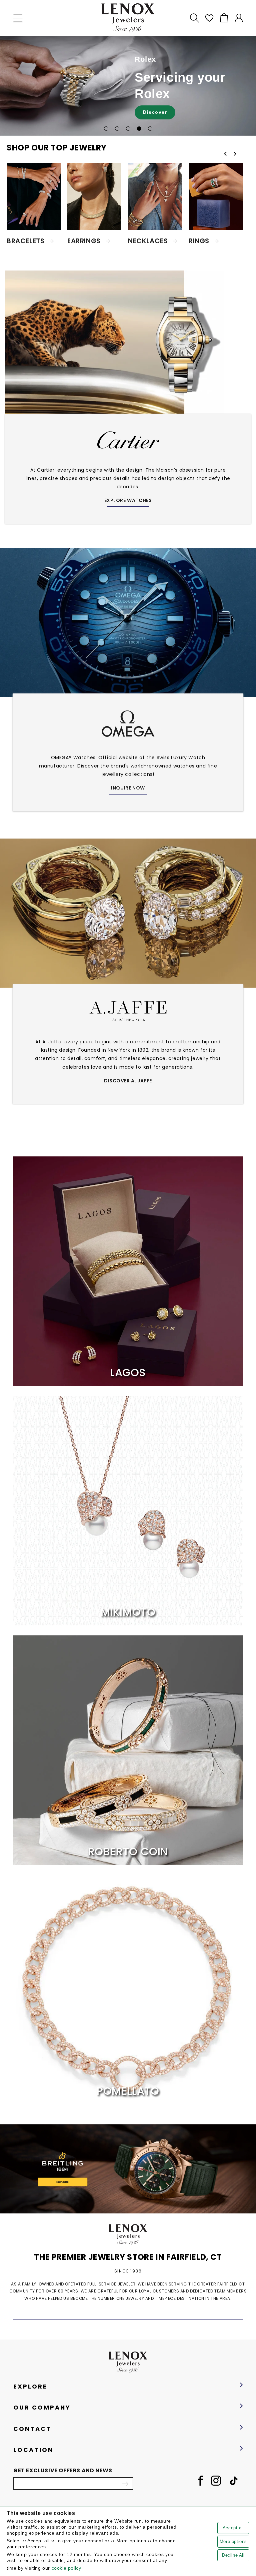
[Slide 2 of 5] (117, 129)
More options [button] (233, 2541)
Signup (125, 2484)
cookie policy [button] (66, 2568)
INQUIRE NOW (128, 788)
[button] (18, 18)
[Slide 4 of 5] (139, 129)
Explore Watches (128, 500)
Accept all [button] (233, 2528)
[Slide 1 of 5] (106, 129)
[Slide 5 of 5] (150, 129)
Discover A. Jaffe (128, 1081)
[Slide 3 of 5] (128, 129)
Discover (155, 112)
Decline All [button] (233, 2555)
